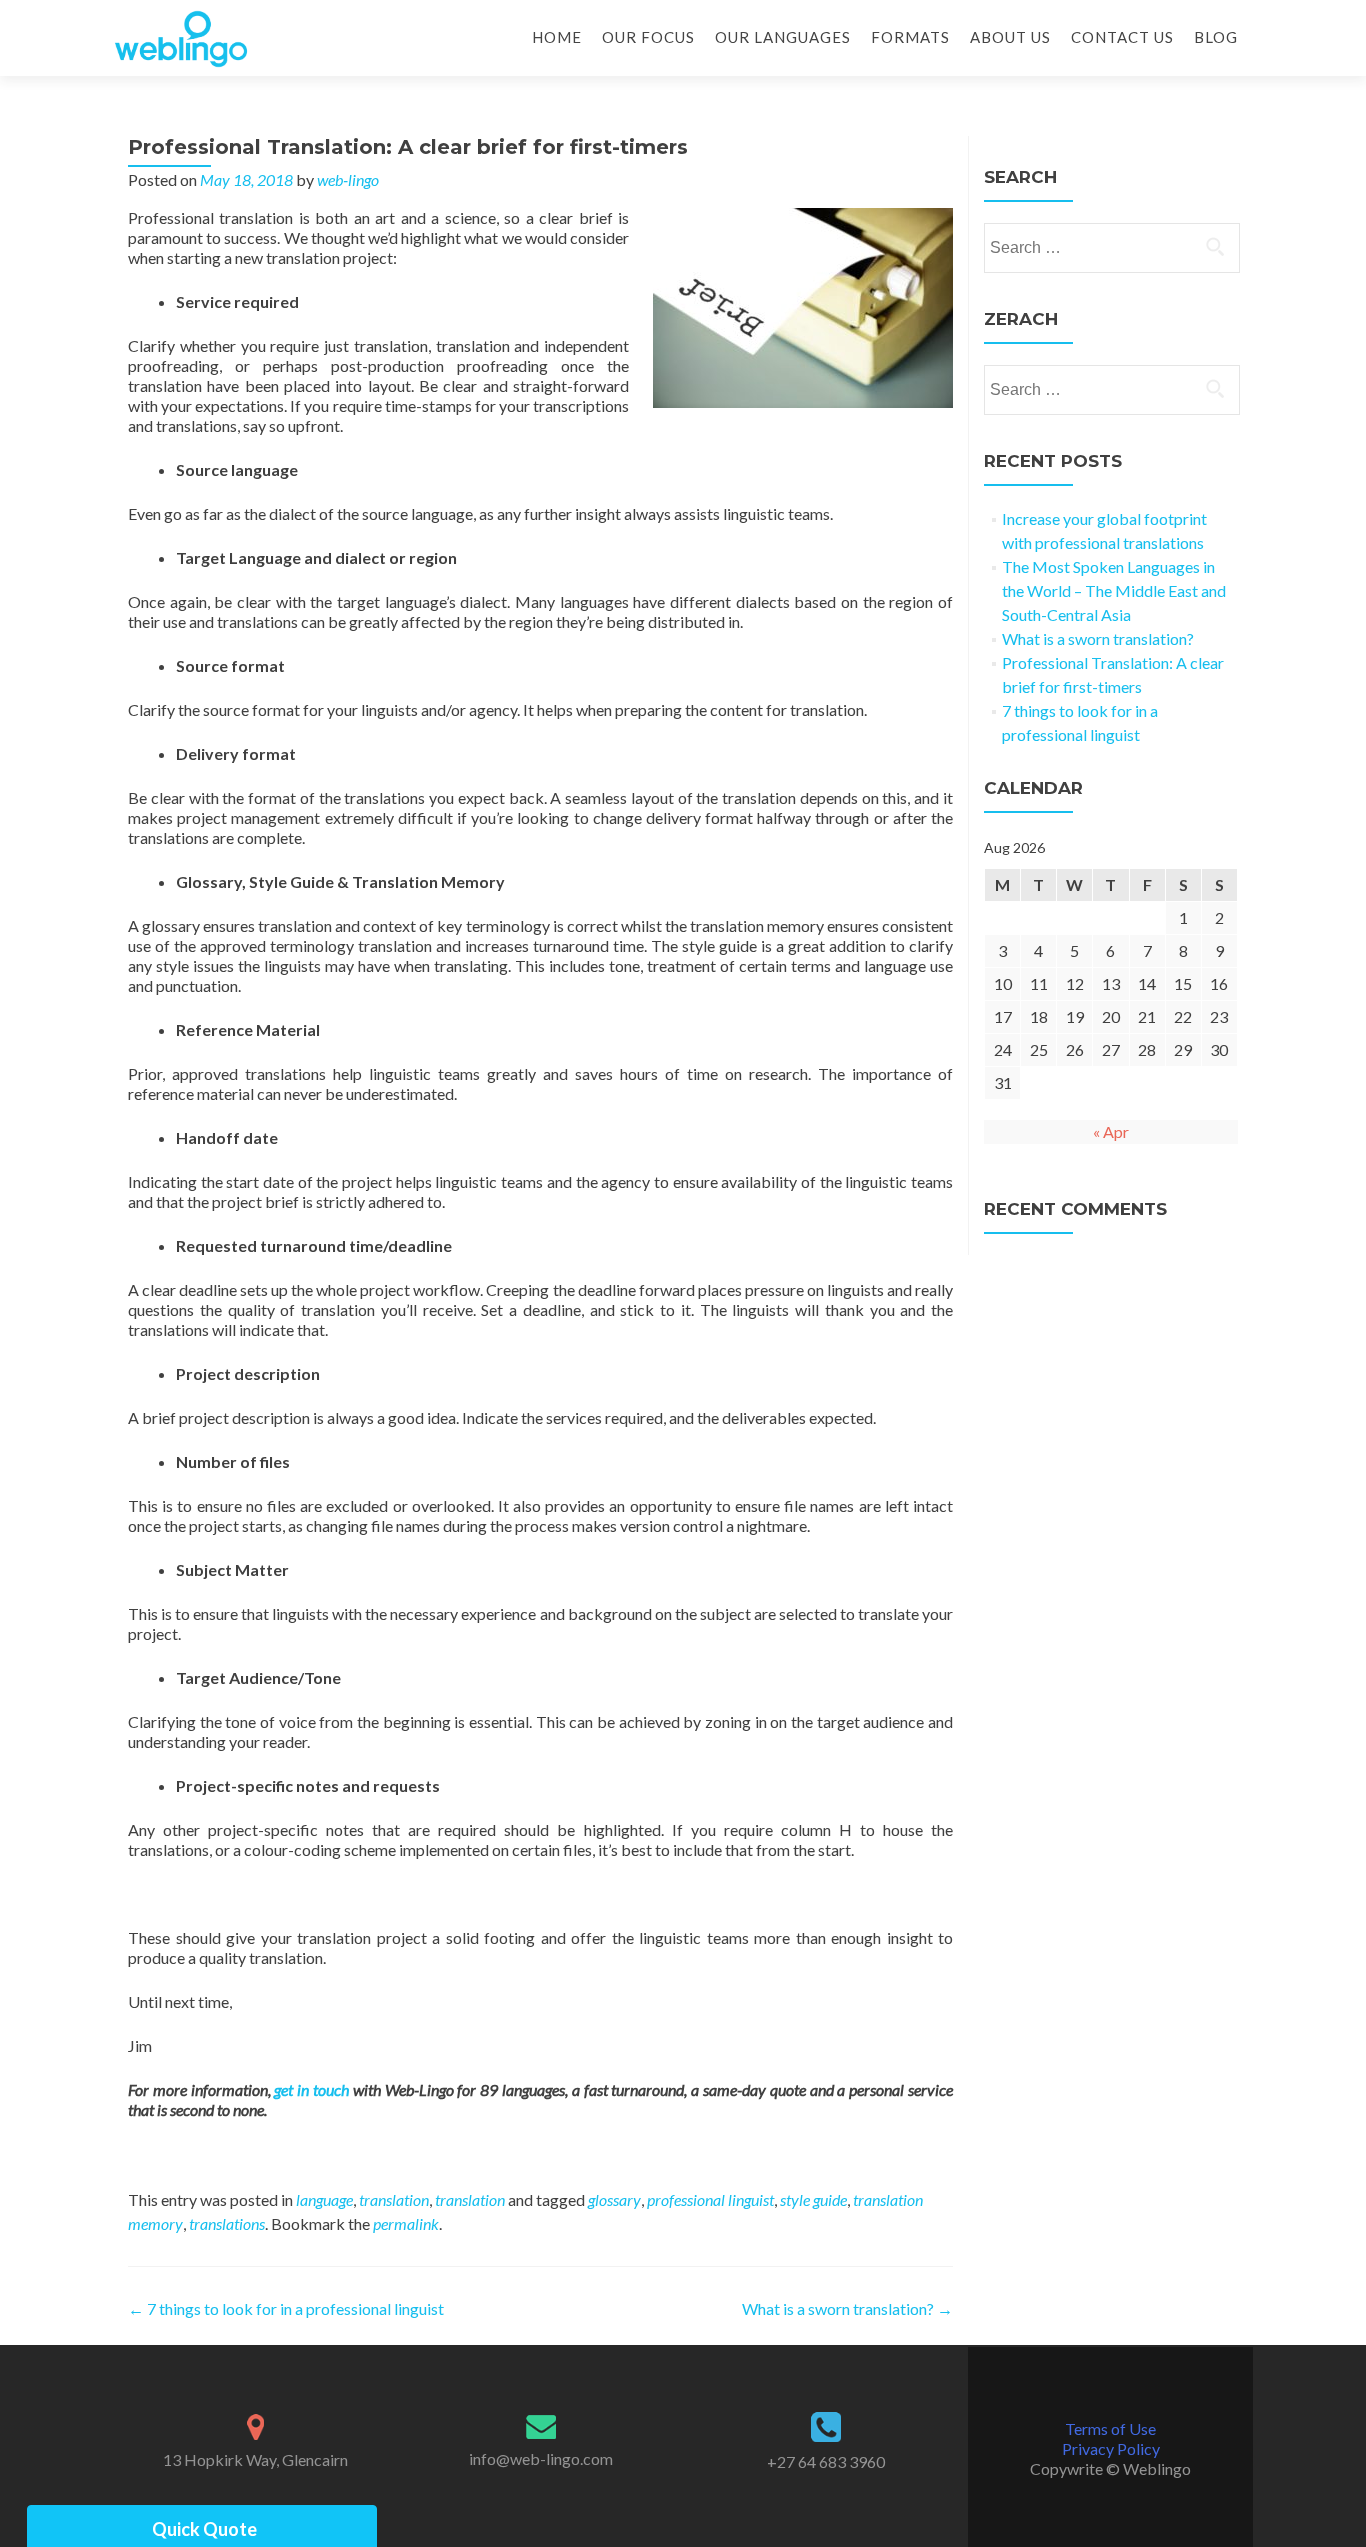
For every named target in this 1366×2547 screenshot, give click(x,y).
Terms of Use (1110, 2428)
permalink (406, 2223)
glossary (614, 2199)
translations (227, 2223)
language (324, 2199)
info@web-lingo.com (541, 2458)
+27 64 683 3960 (826, 2461)
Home (557, 37)
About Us (1010, 37)
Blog (1216, 37)
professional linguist (710, 2199)
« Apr (1111, 1131)
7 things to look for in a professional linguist (286, 2308)
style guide (813, 2199)
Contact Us (1122, 37)
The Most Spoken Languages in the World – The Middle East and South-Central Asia (1114, 590)
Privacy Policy (1111, 2448)
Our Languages (783, 37)
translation (394, 2199)
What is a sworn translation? (847, 2308)
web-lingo (348, 179)
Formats (910, 37)
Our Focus (648, 37)
